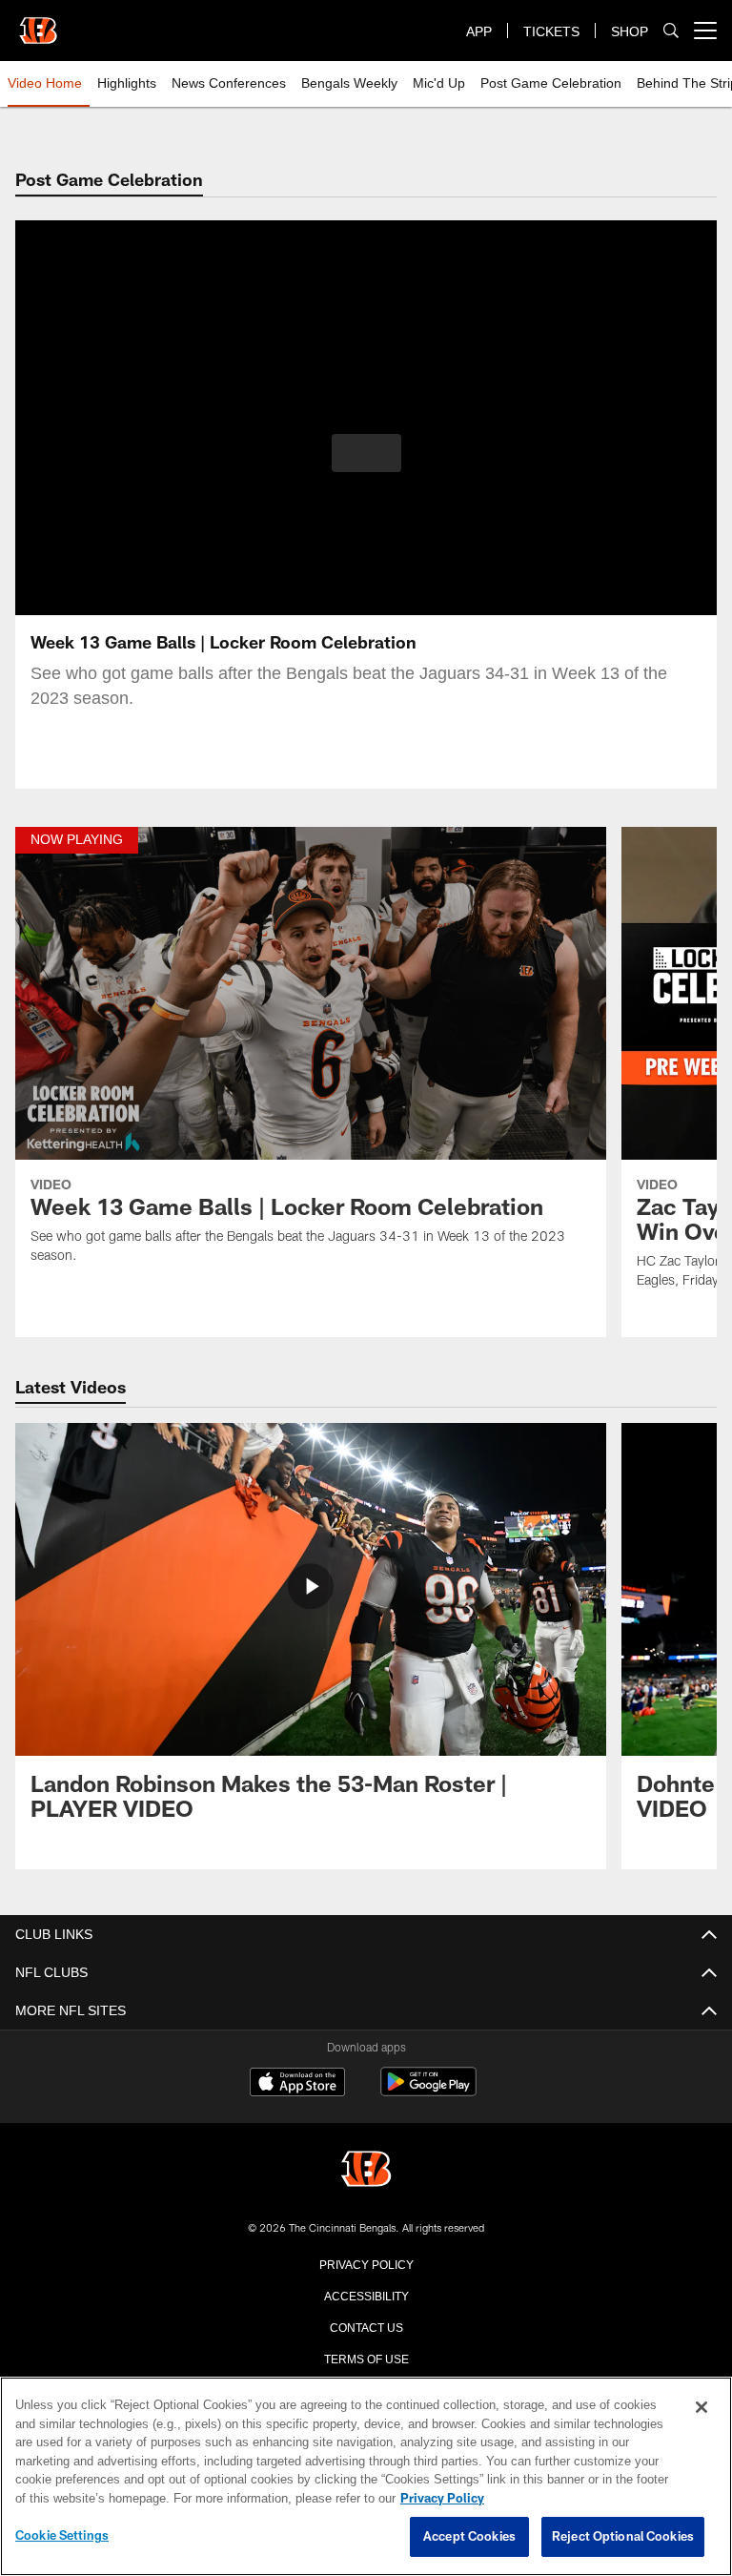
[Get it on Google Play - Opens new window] (428, 2091)
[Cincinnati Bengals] (366, 2170)
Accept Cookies (469, 2537)
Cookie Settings (62, 2536)
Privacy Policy (366, 2263)
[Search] (671, 31)
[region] (366, 2477)
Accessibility (366, 2295)
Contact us (366, 2326)
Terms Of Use (366, 2358)
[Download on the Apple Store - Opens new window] (297, 2084)
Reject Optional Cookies (623, 2537)
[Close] (701, 2408)
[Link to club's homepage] (38, 23)
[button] (366, 453)
